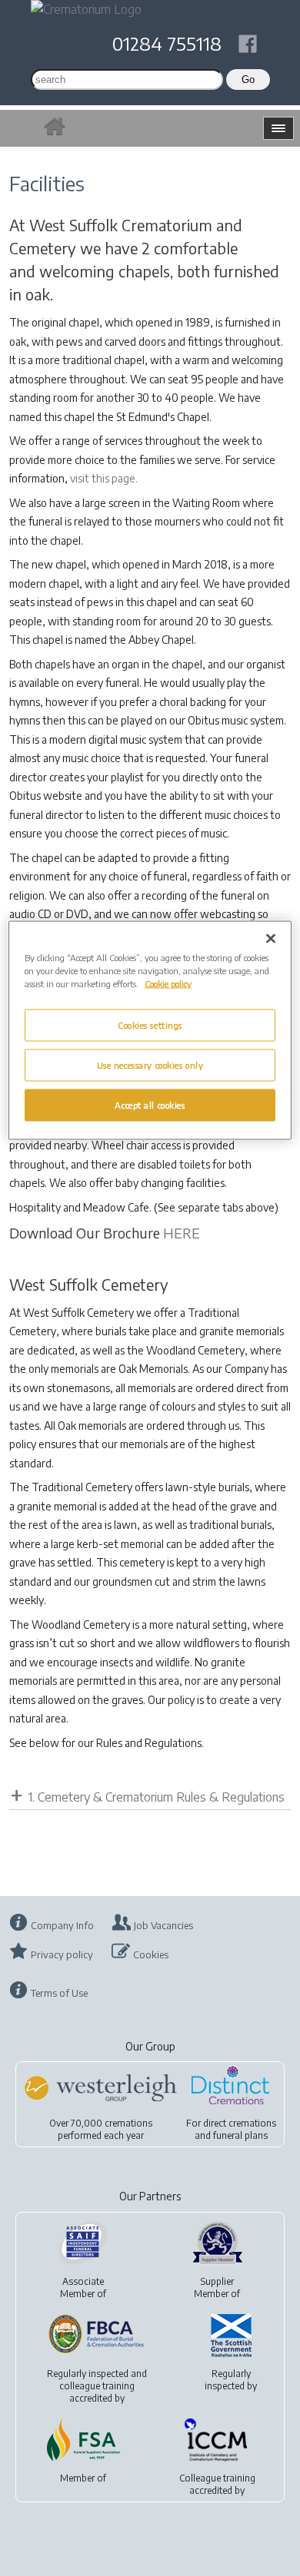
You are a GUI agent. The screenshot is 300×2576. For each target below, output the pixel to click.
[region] (150, 1031)
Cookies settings (150, 1025)
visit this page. (104, 478)
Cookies (151, 1954)
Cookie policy (168, 984)
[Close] (271, 939)
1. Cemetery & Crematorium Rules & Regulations (156, 1797)
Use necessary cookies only (150, 1065)
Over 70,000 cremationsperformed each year (101, 2129)
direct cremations (240, 2123)
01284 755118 (167, 43)
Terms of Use (59, 1993)
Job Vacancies (163, 1925)
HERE (182, 1233)
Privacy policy (62, 1954)
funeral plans (240, 2135)
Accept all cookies (150, 1105)
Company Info (62, 1925)
